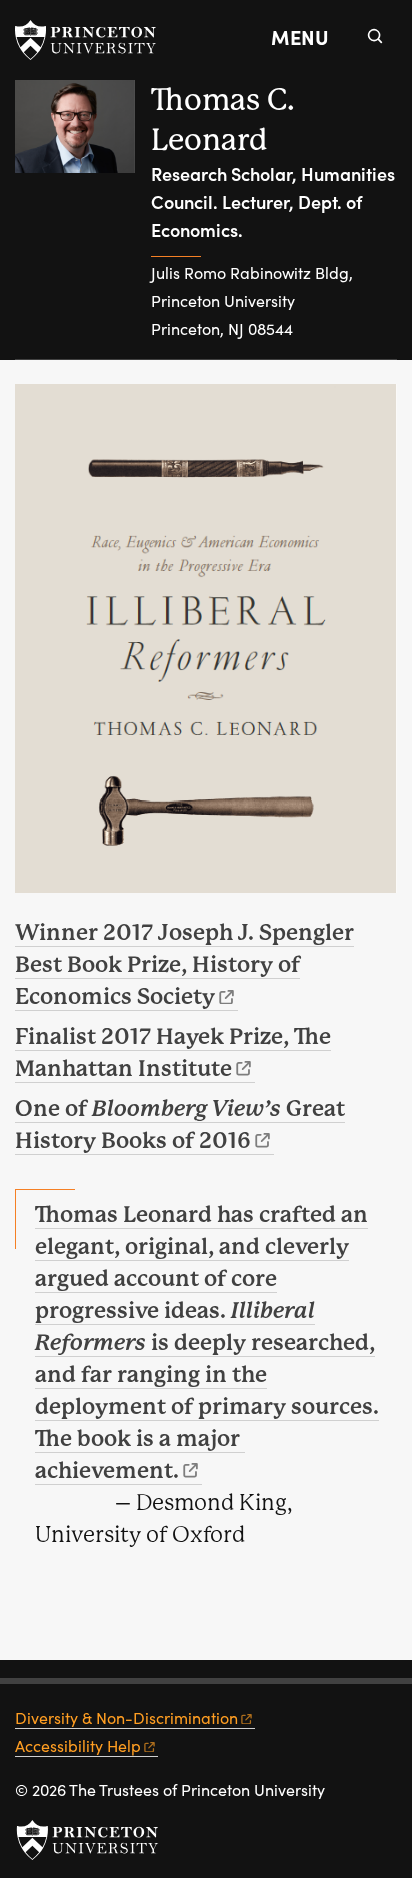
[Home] (83, 219)
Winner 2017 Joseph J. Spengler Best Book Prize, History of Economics (184, 964)
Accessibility (78, 1745)
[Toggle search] (375, 36)
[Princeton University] (95, 40)
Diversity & (126, 1717)
